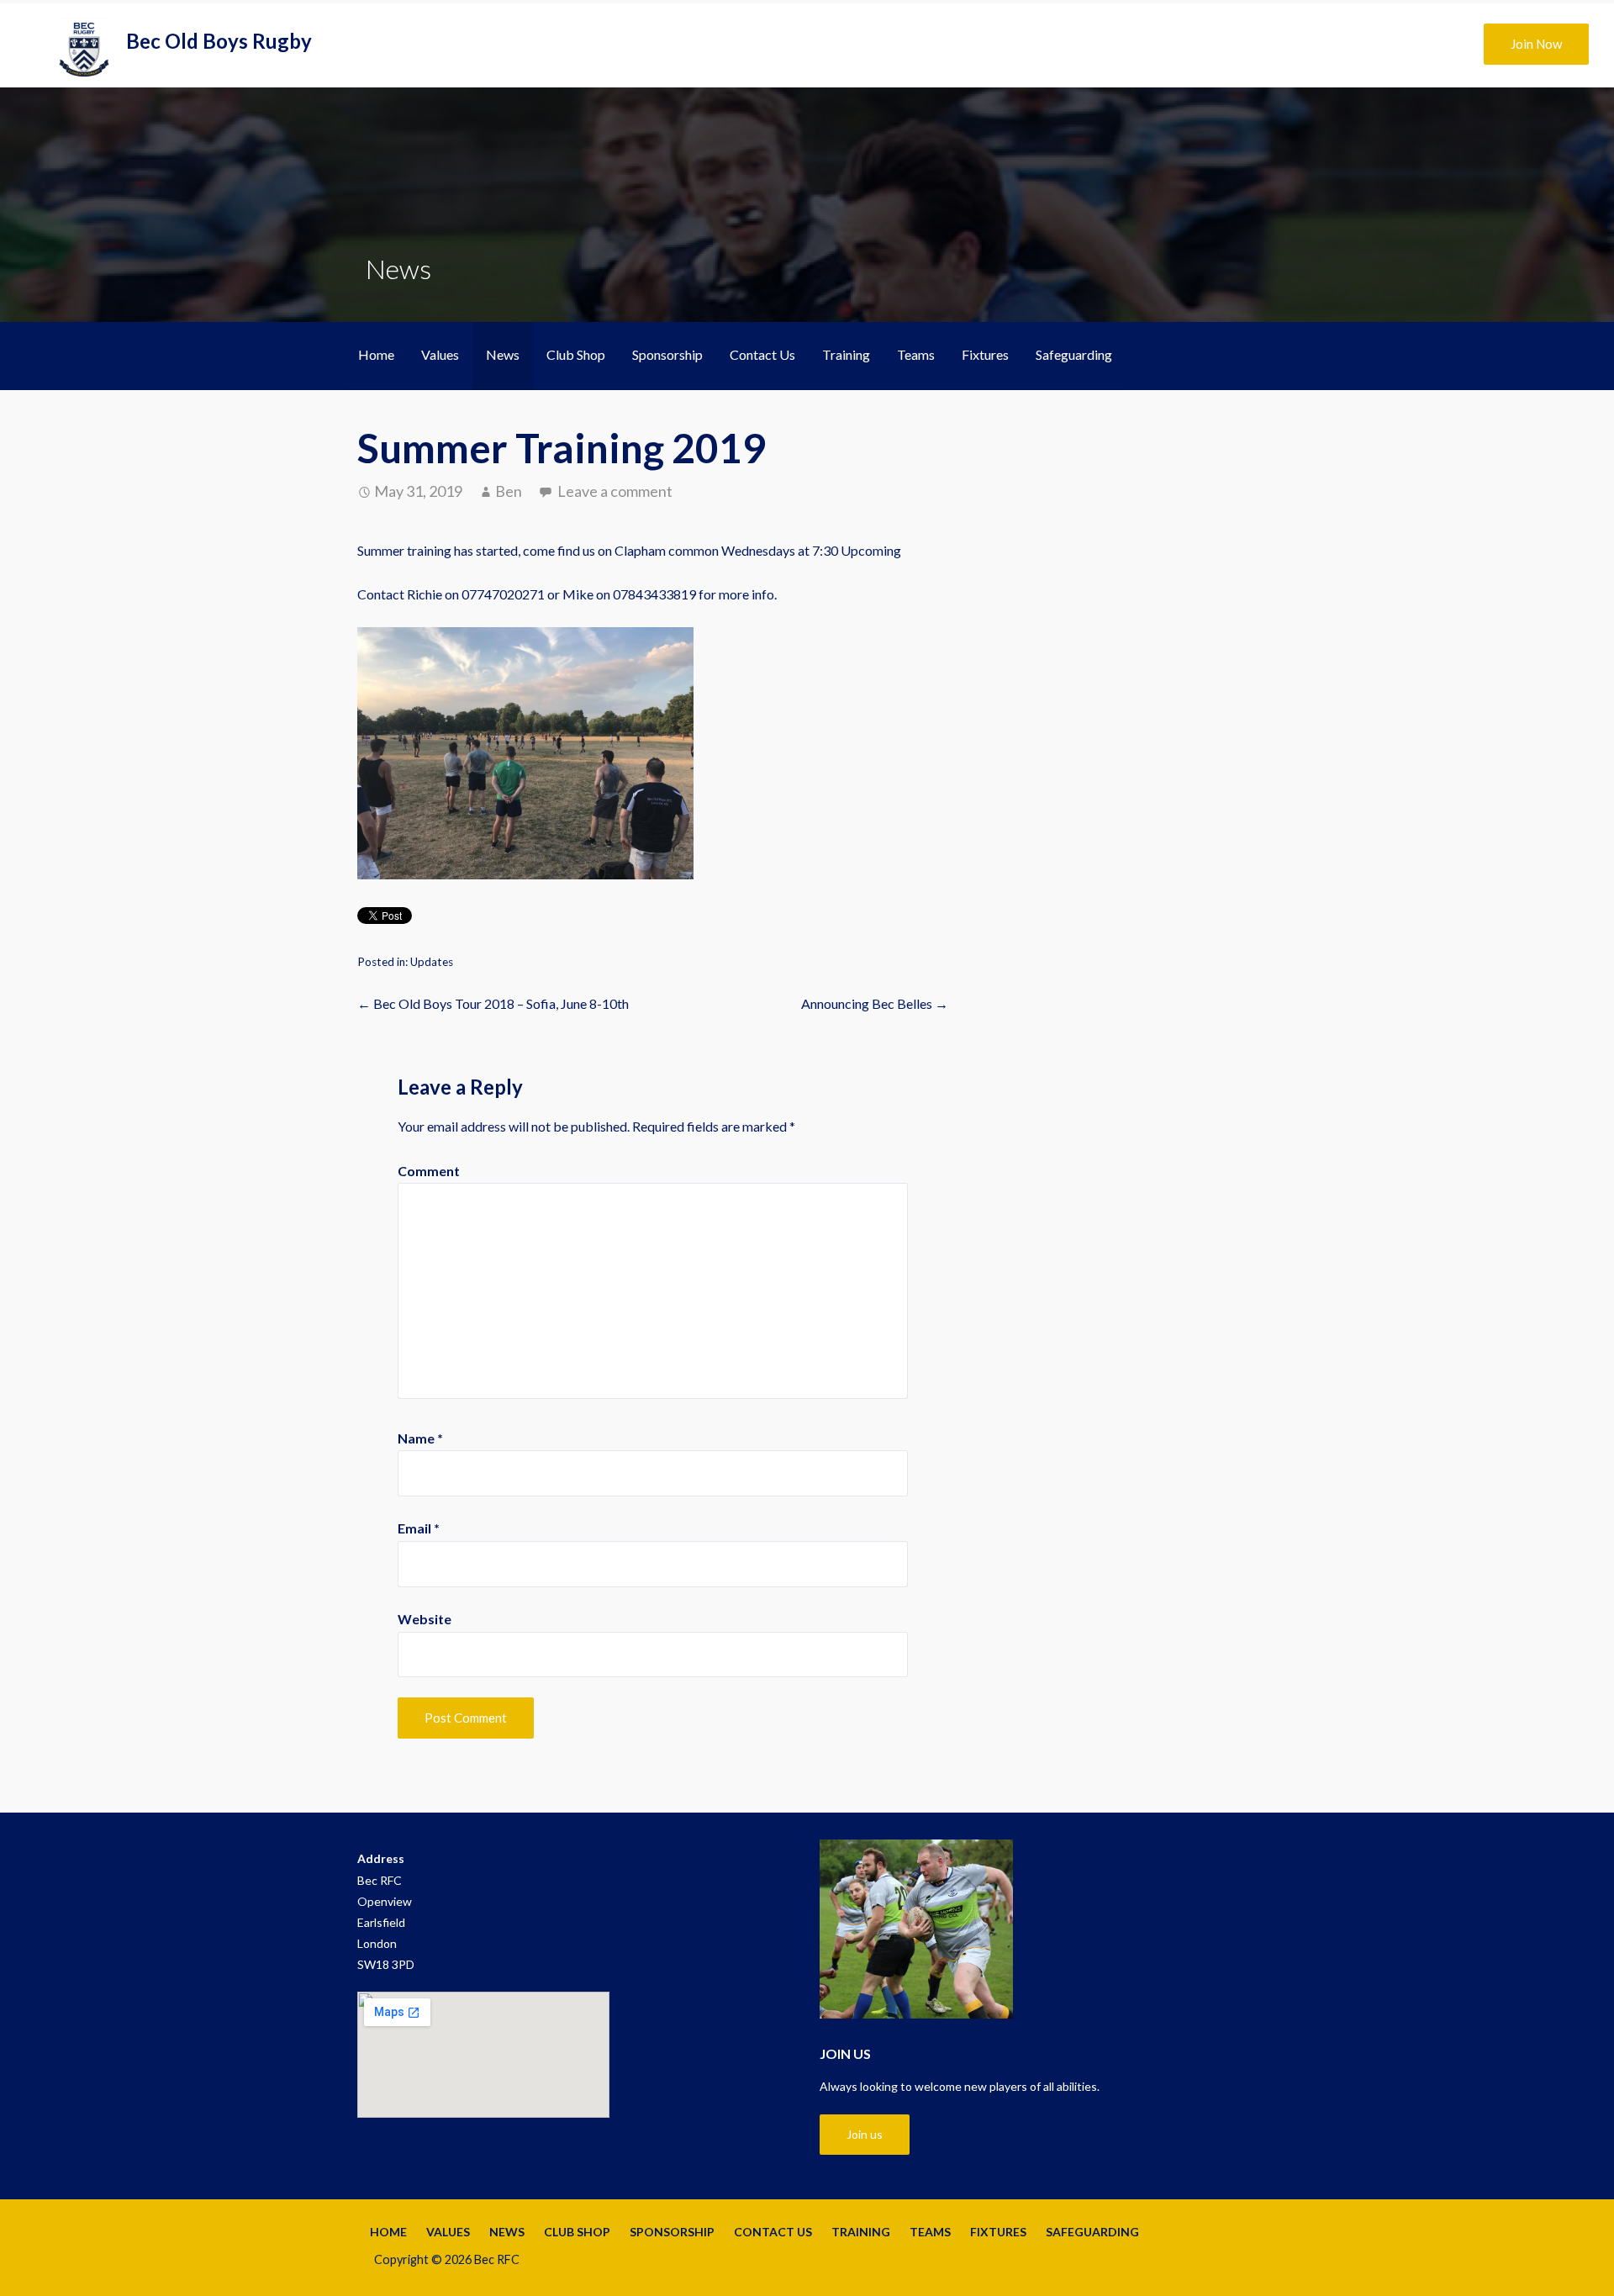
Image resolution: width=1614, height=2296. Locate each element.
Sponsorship (667, 354)
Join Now (1536, 44)
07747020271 (503, 594)
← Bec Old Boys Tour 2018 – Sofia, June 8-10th (493, 1003)
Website (425, 1619)
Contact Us (762, 354)
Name (420, 1438)
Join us (865, 2134)
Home (376, 354)
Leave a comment (615, 491)
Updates (432, 962)
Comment (429, 1171)
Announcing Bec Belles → (875, 1003)
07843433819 (654, 594)
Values (440, 354)
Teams (916, 354)
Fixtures (985, 354)
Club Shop (576, 354)
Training (846, 354)
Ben (509, 491)
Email (419, 1528)
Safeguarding (1074, 354)
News (503, 354)
